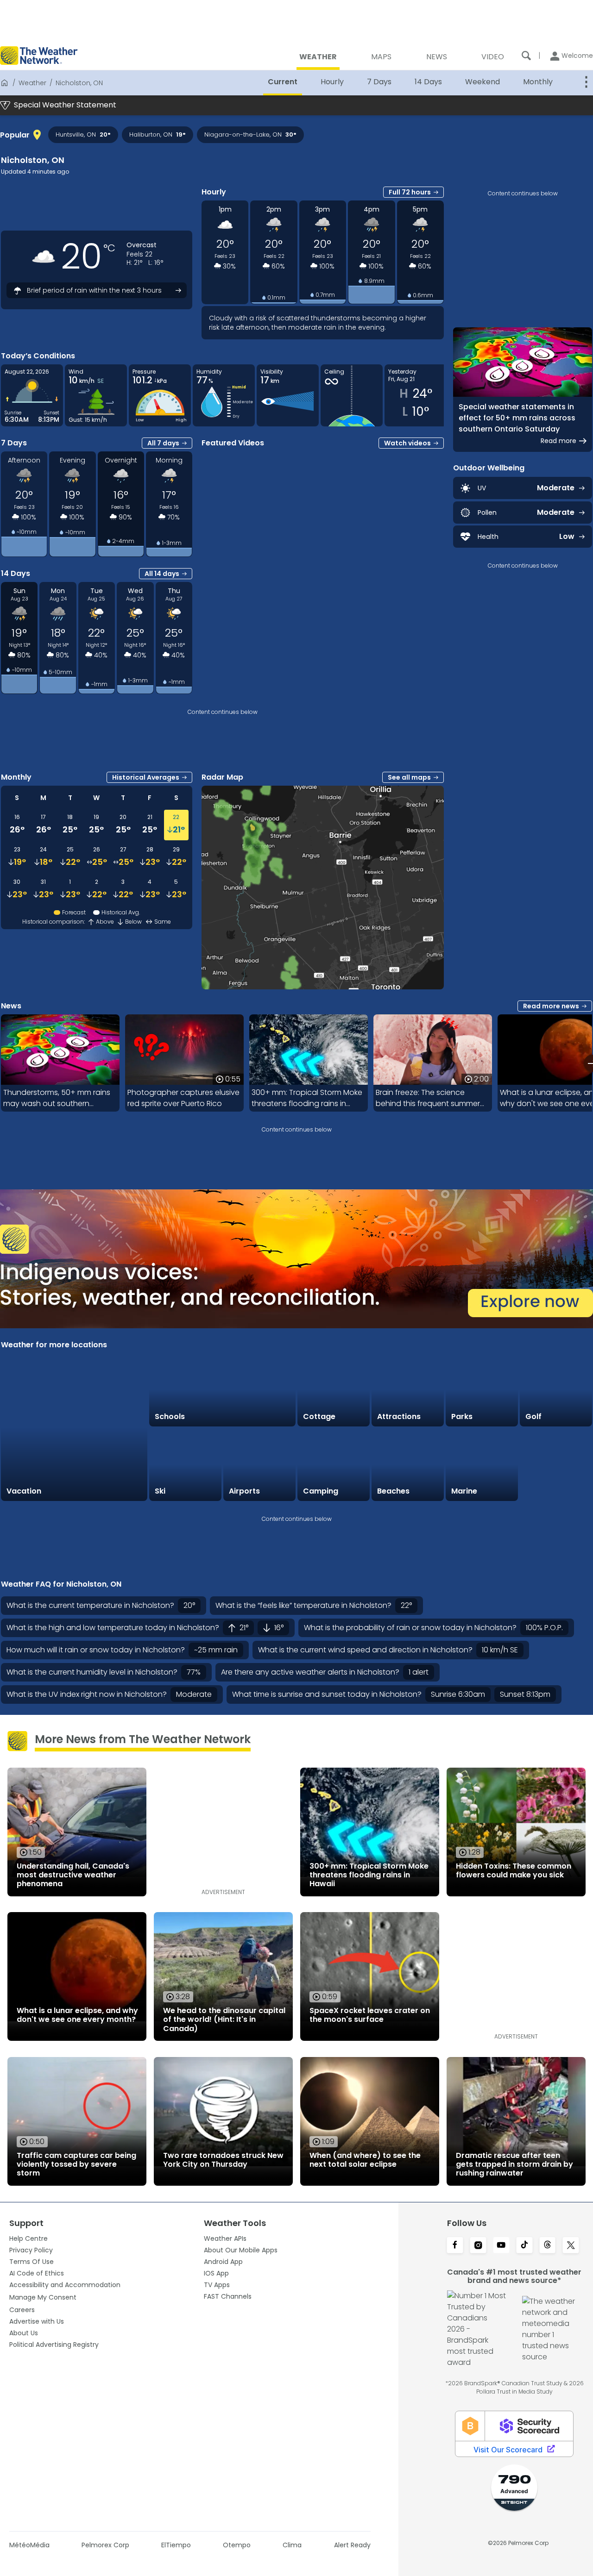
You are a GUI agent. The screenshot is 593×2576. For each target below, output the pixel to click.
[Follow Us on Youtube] (501, 2246)
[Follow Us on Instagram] (478, 2246)
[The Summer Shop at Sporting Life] (556, 1465)
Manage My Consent (43, 2297)
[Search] (526, 56)
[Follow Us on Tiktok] (524, 2246)
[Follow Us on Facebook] (455, 2246)
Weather (32, 83)
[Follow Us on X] (571, 2246)
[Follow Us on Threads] (548, 2246)
